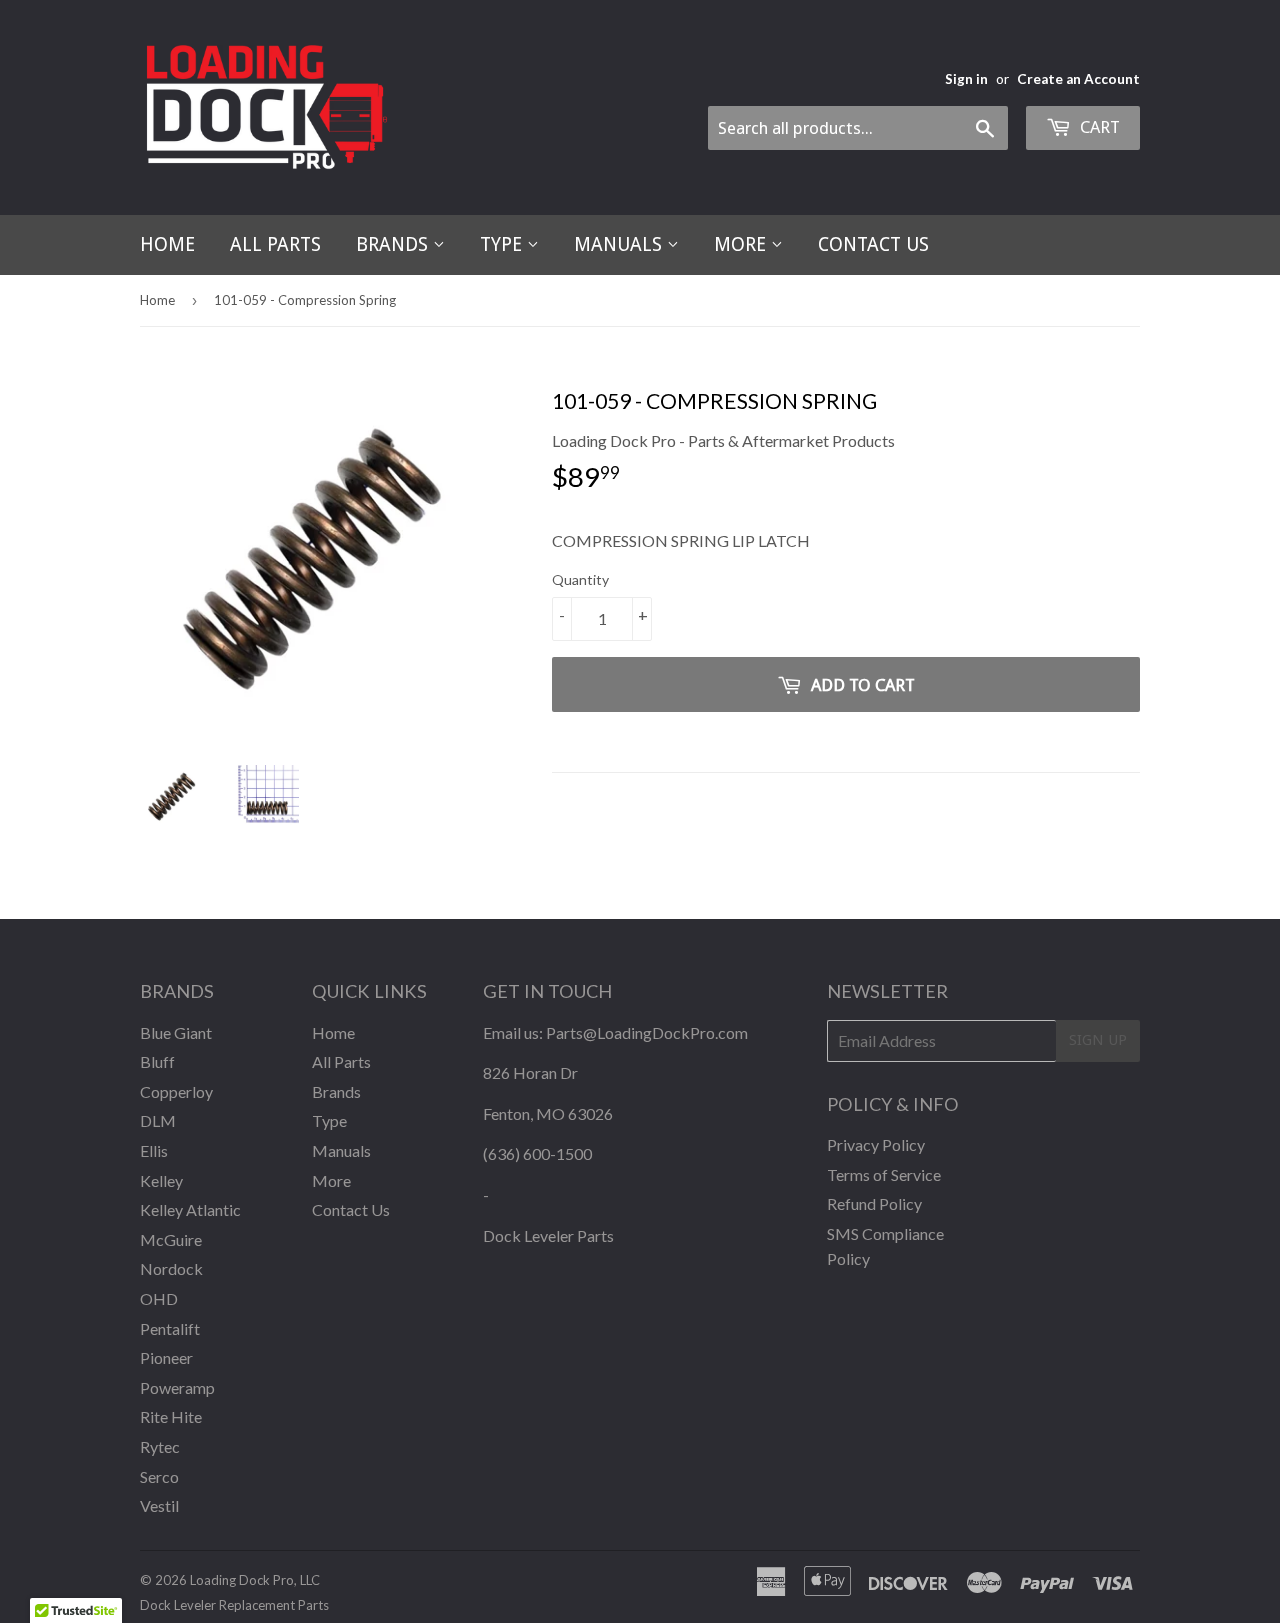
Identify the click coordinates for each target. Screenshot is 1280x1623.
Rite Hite (171, 1416)
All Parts (275, 244)
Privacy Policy (876, 1144)
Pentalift (170, 1328)
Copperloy (176, 1091)
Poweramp (177, 1387)
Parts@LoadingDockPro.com (647, 1032)
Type (503, 244)
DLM (158, 1120)
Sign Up (1098, 1040)
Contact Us (873, 244)
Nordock (171, 1268)
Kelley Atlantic (190, 1209)
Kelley (161, 1180)
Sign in (966, 79)
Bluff (157, 1061)
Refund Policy (874, 1203)
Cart (1098, 127)
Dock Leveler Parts (548, 1235)
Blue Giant (176, 1032)
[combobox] (858, 128)
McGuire (171, 1239)
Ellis (154, 1150)
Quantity (580, 579)
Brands (394, 244)
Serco (159, 1476)
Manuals (620, 244)
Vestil (159, 1505)
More (742, 244)
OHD (159, 1298)
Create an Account (1078, 79)
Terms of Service (884, 1174)
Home (167, 244)
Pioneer (166, 1357)
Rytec (160, 1446)
